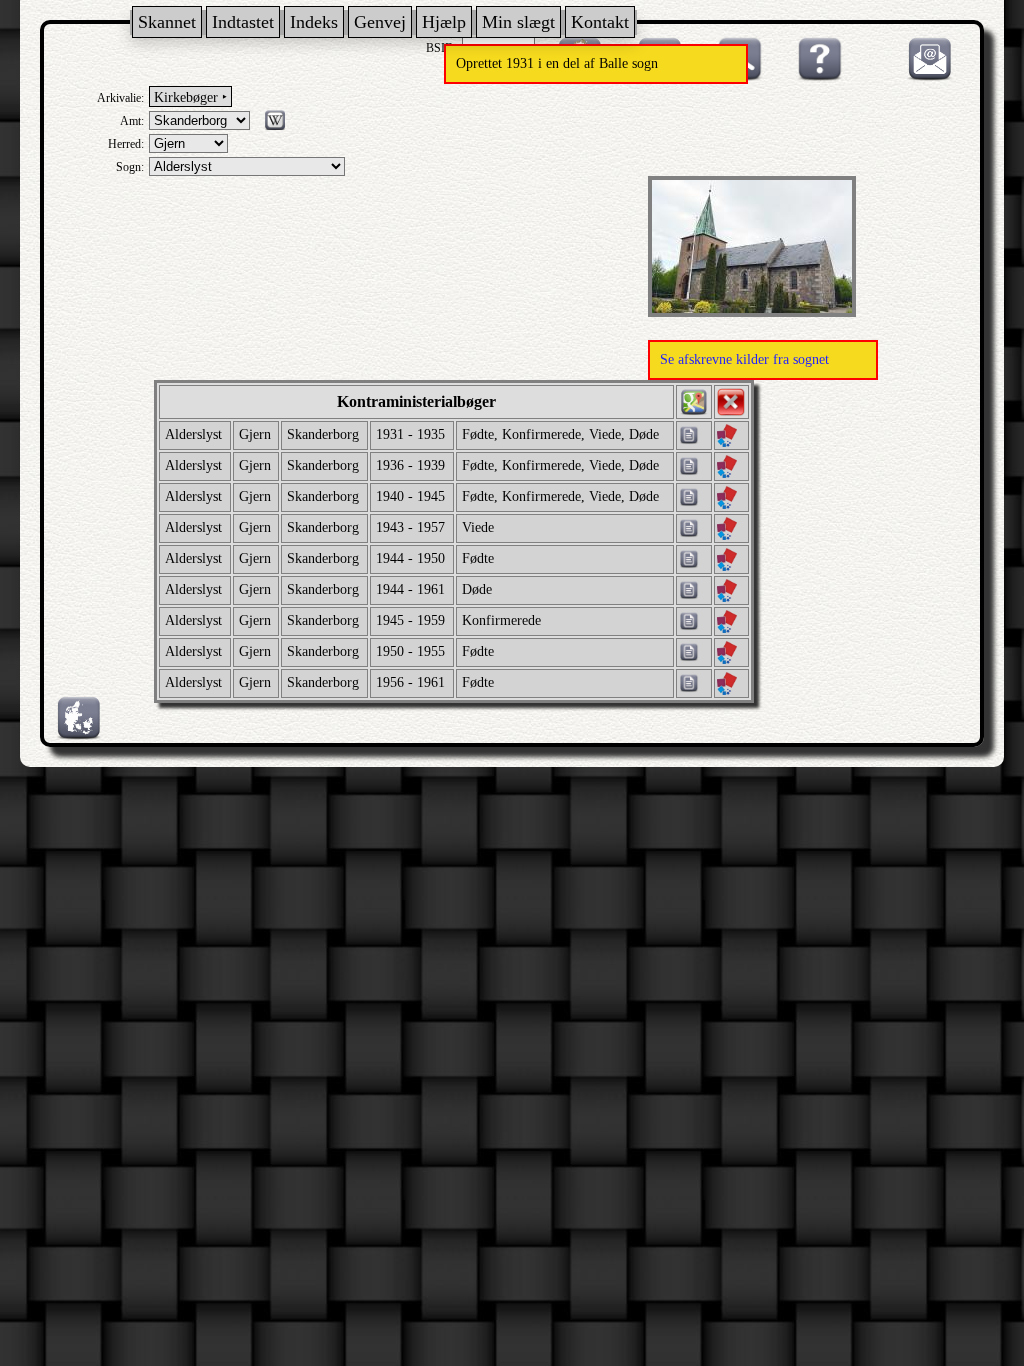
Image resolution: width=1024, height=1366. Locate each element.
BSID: (441, 48)
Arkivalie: (120, 98)
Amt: (132, 121)
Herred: (126, 144)
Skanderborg (323, 434)
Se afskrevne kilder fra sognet (744, 359)
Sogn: (130, 167)
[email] (925, 77)
